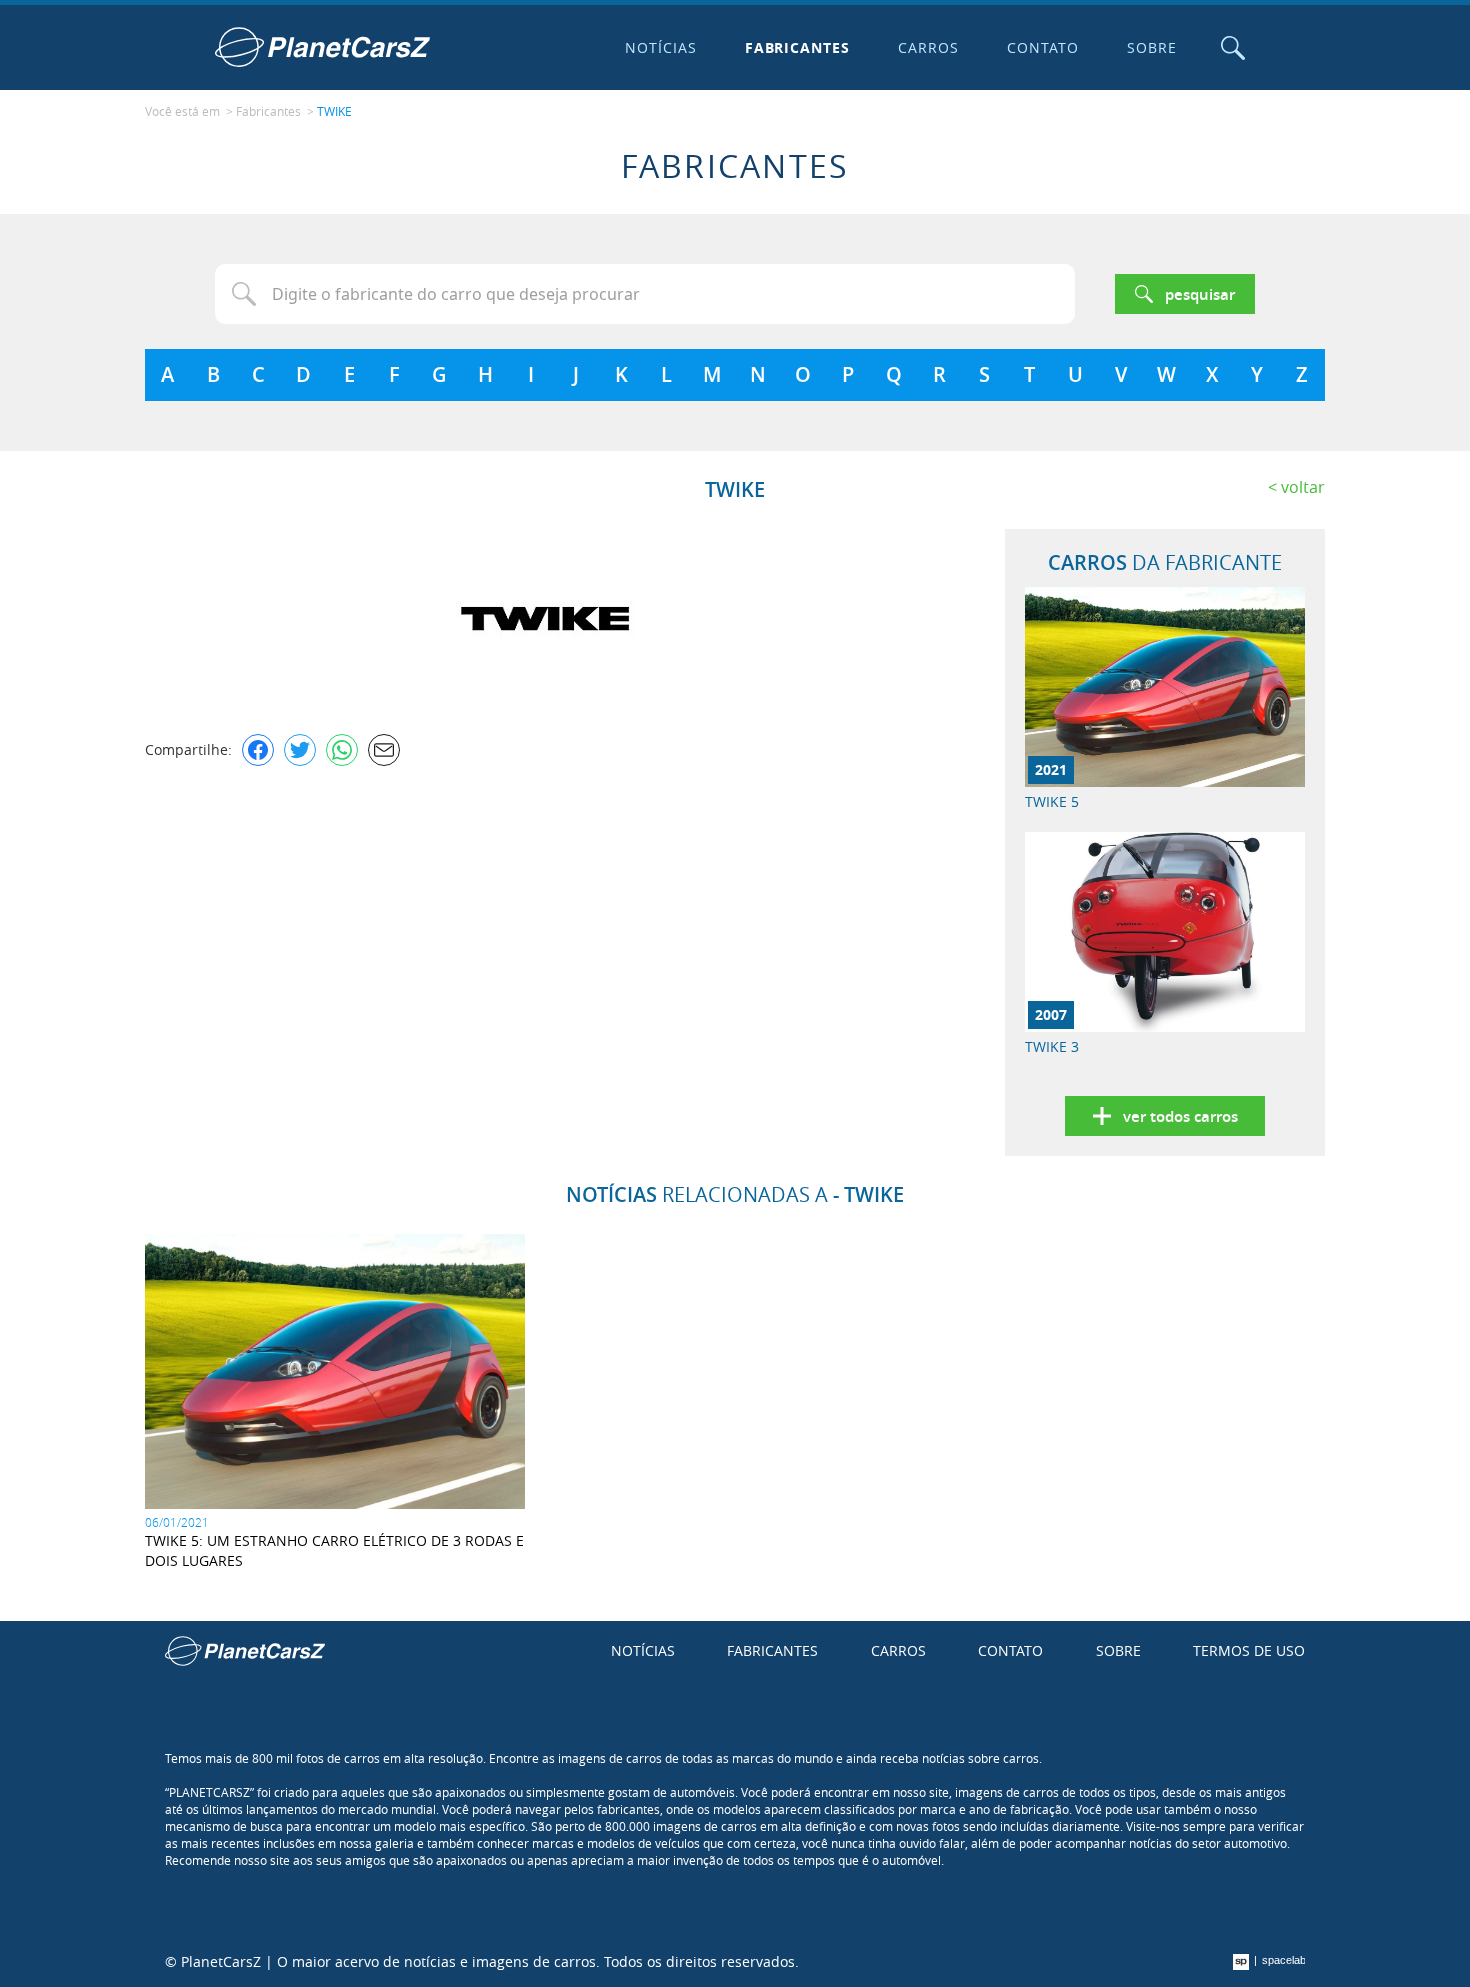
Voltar (1303, 487)
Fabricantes (798, 47)
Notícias (661, 47)
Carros (928, 47)
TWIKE (334, 111)
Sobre (1152, 47)
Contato (1043, 47)
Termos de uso (1249, 1650)
